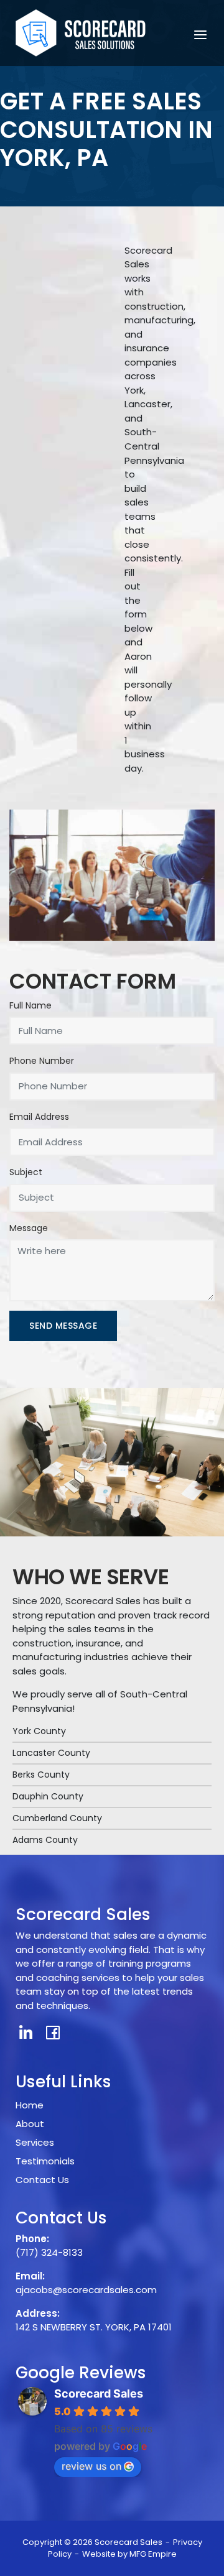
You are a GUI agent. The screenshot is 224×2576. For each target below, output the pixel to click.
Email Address (39, 1117)
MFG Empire (153, 2554)
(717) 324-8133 (49, 2252)
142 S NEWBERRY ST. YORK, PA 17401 (94, 2327)
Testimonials (45, 2161)
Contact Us (42, 2180)
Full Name (30, 1005)
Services (35, 2142)
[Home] (81, 32)
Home (30, 2105)
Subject (26, 1172)
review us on (91, 2466)
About (30, 2124)
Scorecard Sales (99, 2394)
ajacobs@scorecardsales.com (86, 2290)
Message (29, 1228)
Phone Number (42, 1061)
